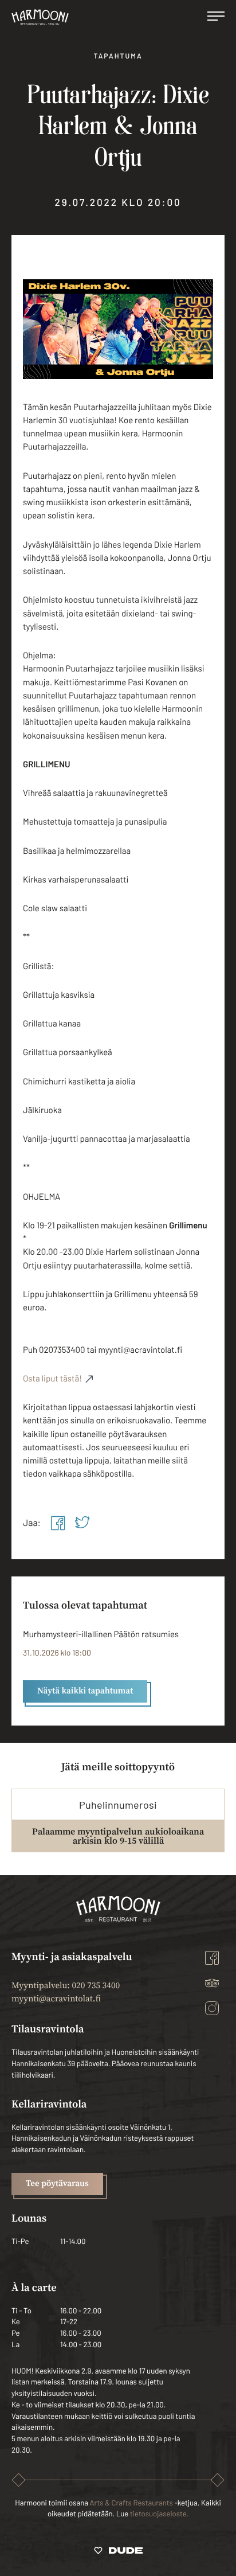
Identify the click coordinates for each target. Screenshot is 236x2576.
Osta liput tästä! (52, 1378)
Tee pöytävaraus (57, 2184)
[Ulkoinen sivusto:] (58, 1523)
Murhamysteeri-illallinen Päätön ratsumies (101, 1634)
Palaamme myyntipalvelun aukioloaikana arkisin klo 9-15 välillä (118, 1836)
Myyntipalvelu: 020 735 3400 (66, 1986)
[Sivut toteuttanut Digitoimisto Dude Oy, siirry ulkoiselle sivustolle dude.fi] (118, 2552)
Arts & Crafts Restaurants (131, 2503)
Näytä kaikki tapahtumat (85, 1691)
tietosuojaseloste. (159, 2513)
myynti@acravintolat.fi (56, 1999)
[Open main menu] (216, 17)
